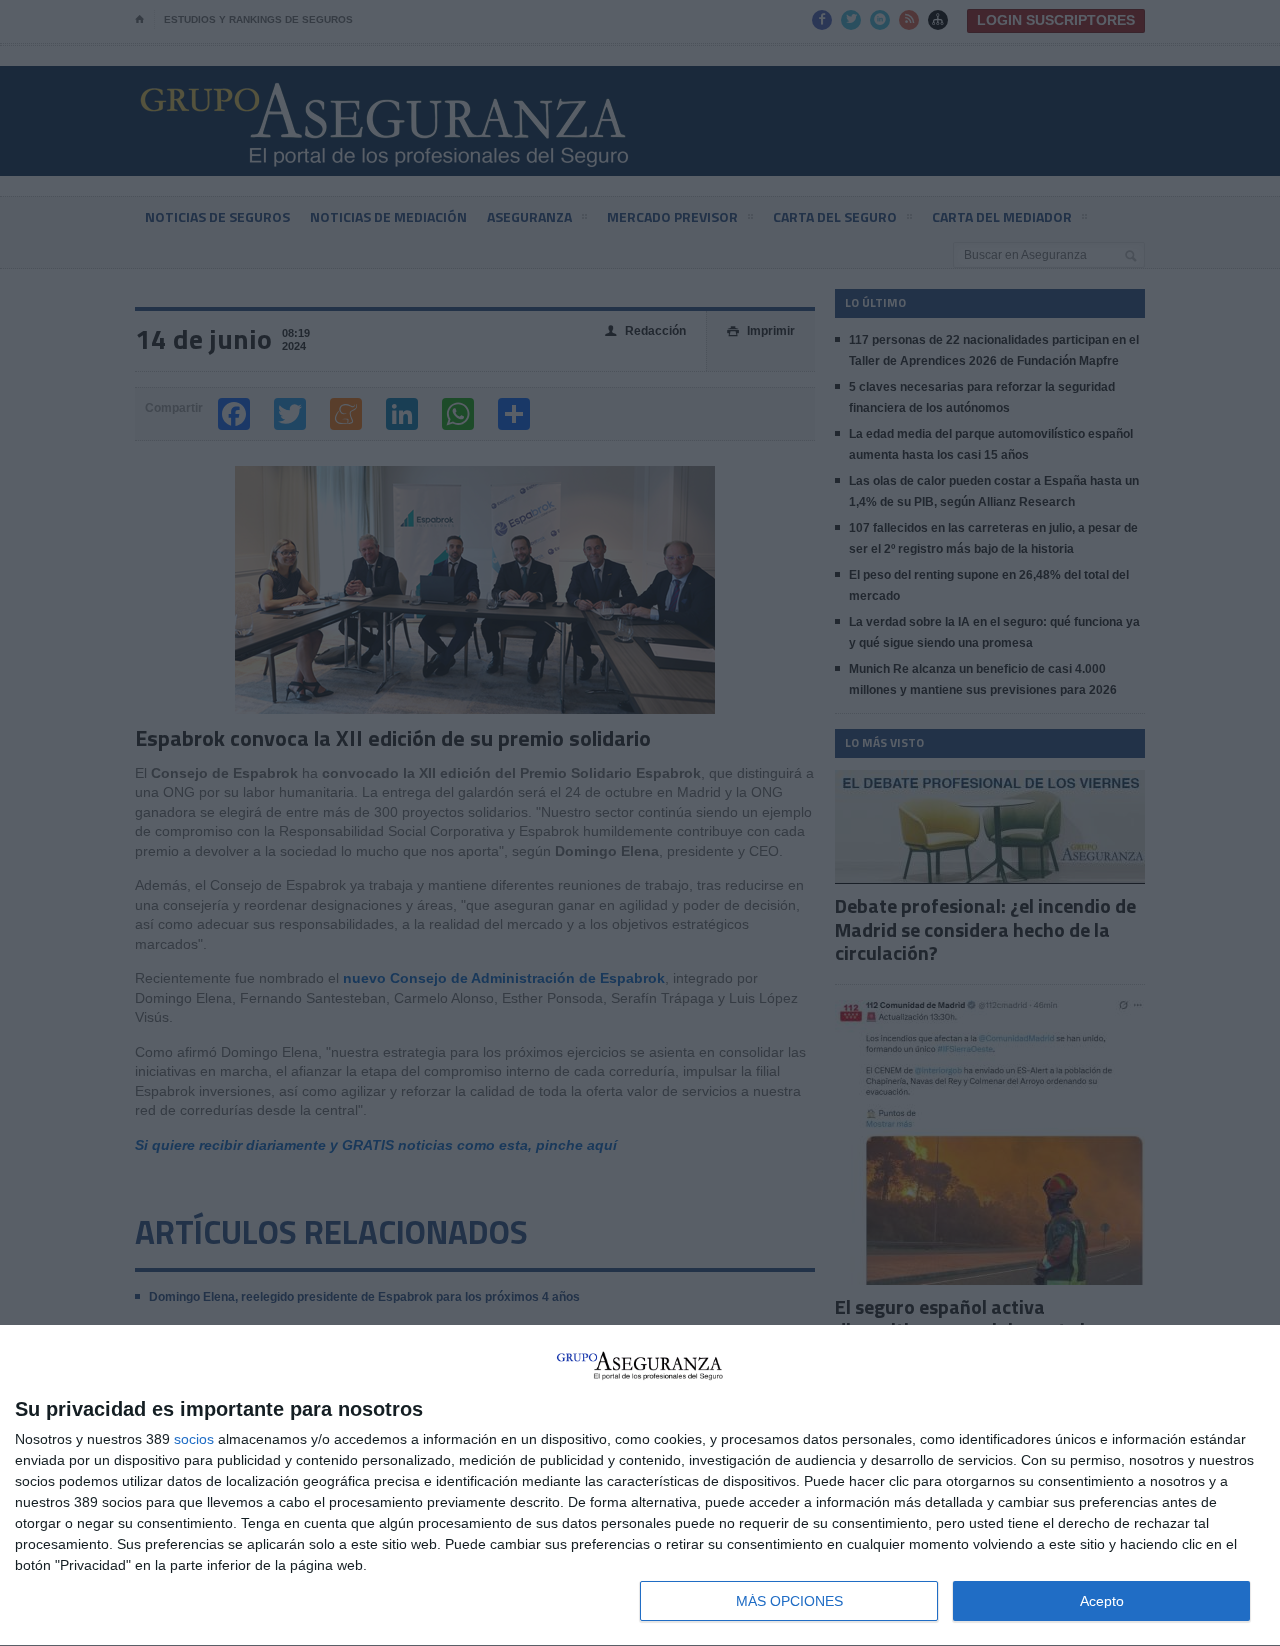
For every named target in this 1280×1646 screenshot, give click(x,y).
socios (194, 1439)
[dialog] (640, 1486)
